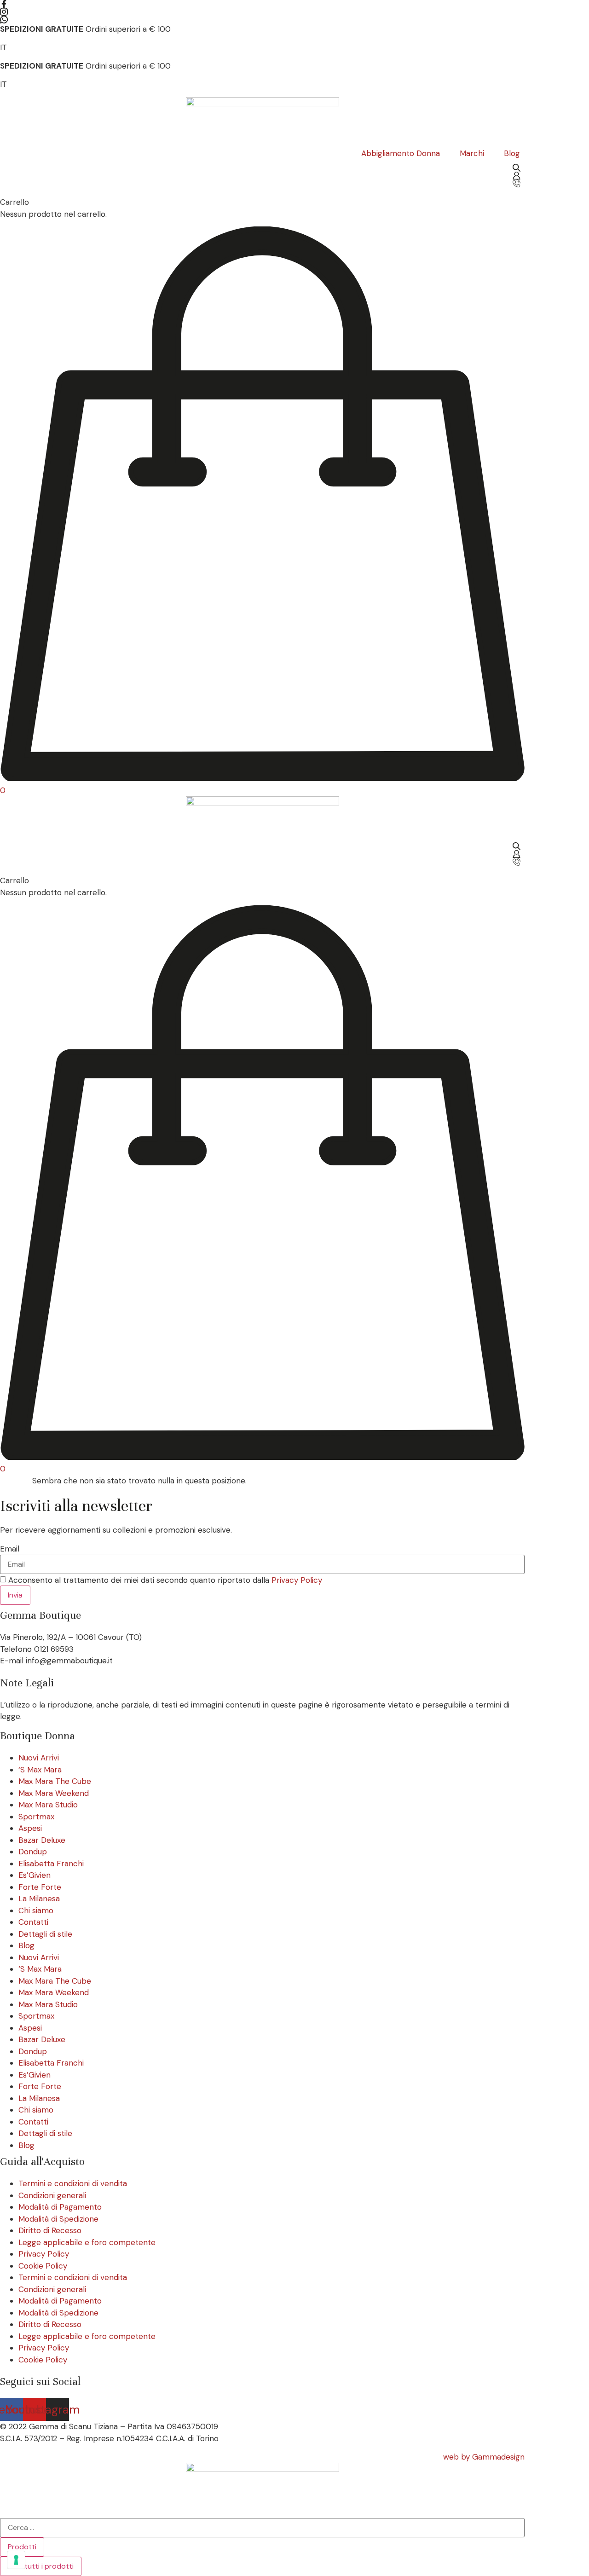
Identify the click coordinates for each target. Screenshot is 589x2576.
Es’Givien (35, 1875)
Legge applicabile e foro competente (87, 2242)
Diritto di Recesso (50, 2230)
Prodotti (22, 2547)
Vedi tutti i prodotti (41, 2566)
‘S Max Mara (40, 1770)
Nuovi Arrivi (39, 1758)
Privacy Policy (297, 1580)
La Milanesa (39, 1899)
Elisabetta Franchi (51, 1864)
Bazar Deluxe (42, 1840)
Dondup (33, 1852)
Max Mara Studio (48, 1805)
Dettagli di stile (45, 1934)
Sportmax (36, 1817)
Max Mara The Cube (55, 1781)
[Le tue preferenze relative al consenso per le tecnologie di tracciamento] (16, 2560)
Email (10, 1549)
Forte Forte (40, 1887)
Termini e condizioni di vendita (73, 2183)
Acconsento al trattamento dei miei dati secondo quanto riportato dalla (165, 1580)
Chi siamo (36, 1910)
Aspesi (30, 1828)
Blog (26, 1945)
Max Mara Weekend (54, 1793)
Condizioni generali (52, 2195)
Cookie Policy (43, 2266)
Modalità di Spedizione (58, 2219)
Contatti (33, 1922)
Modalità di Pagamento (60, 2207)
